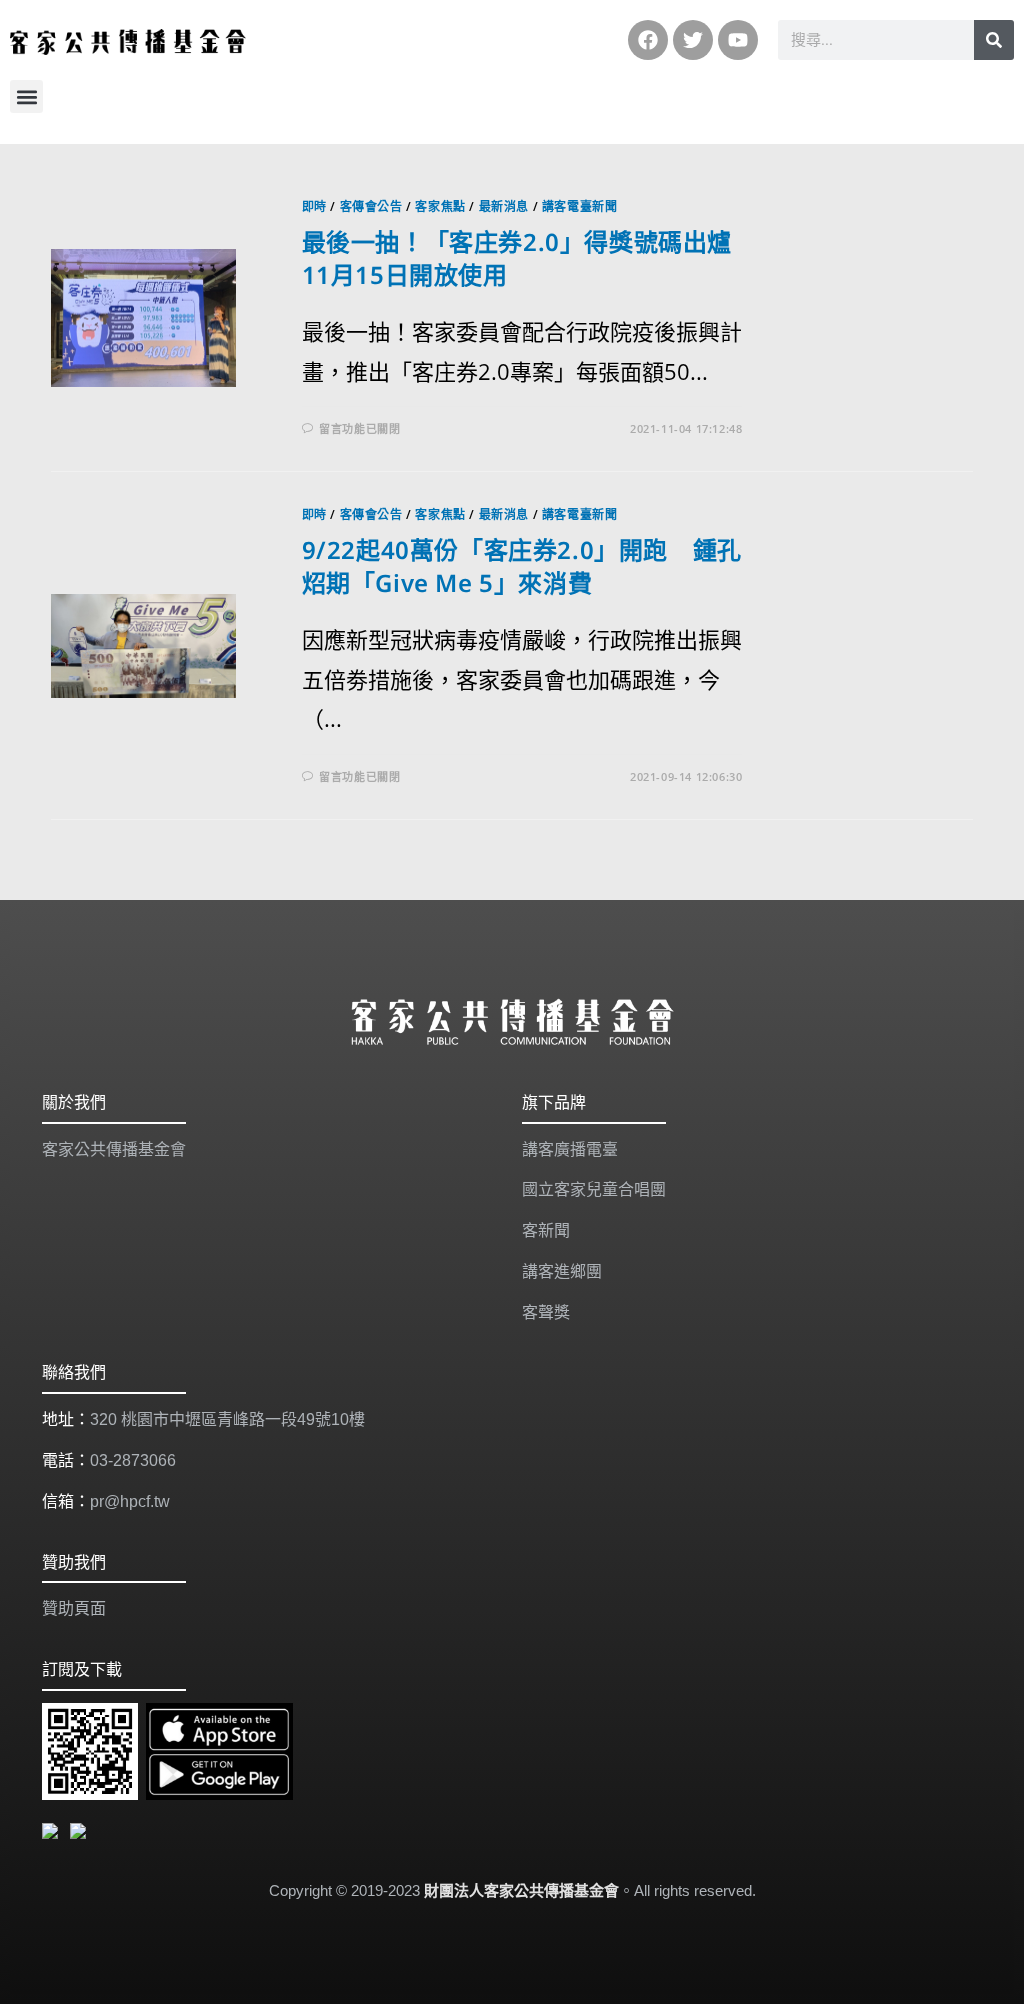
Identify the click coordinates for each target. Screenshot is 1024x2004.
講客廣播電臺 (570, 1149)
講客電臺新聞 (580, 206)
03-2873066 (133, 1460)
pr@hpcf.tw (130, 1501)
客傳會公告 (371, 206)
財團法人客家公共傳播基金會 (521, 1890)
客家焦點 (440, 206)
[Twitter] (693, 40)
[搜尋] (994, 40)
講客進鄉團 (562, 1271)
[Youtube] (738, 40)
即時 (314, 206)
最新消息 (504, 206)
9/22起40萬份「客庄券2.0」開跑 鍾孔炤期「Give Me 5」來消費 (522, 566)
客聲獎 (546, 1312)
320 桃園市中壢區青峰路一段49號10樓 (227, 1419)
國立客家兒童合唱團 (594, 1189)
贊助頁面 (74, 1608)
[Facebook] (648, 40)
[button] (26, 96)
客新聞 (546, 1230)
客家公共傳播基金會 (114, 1149)
